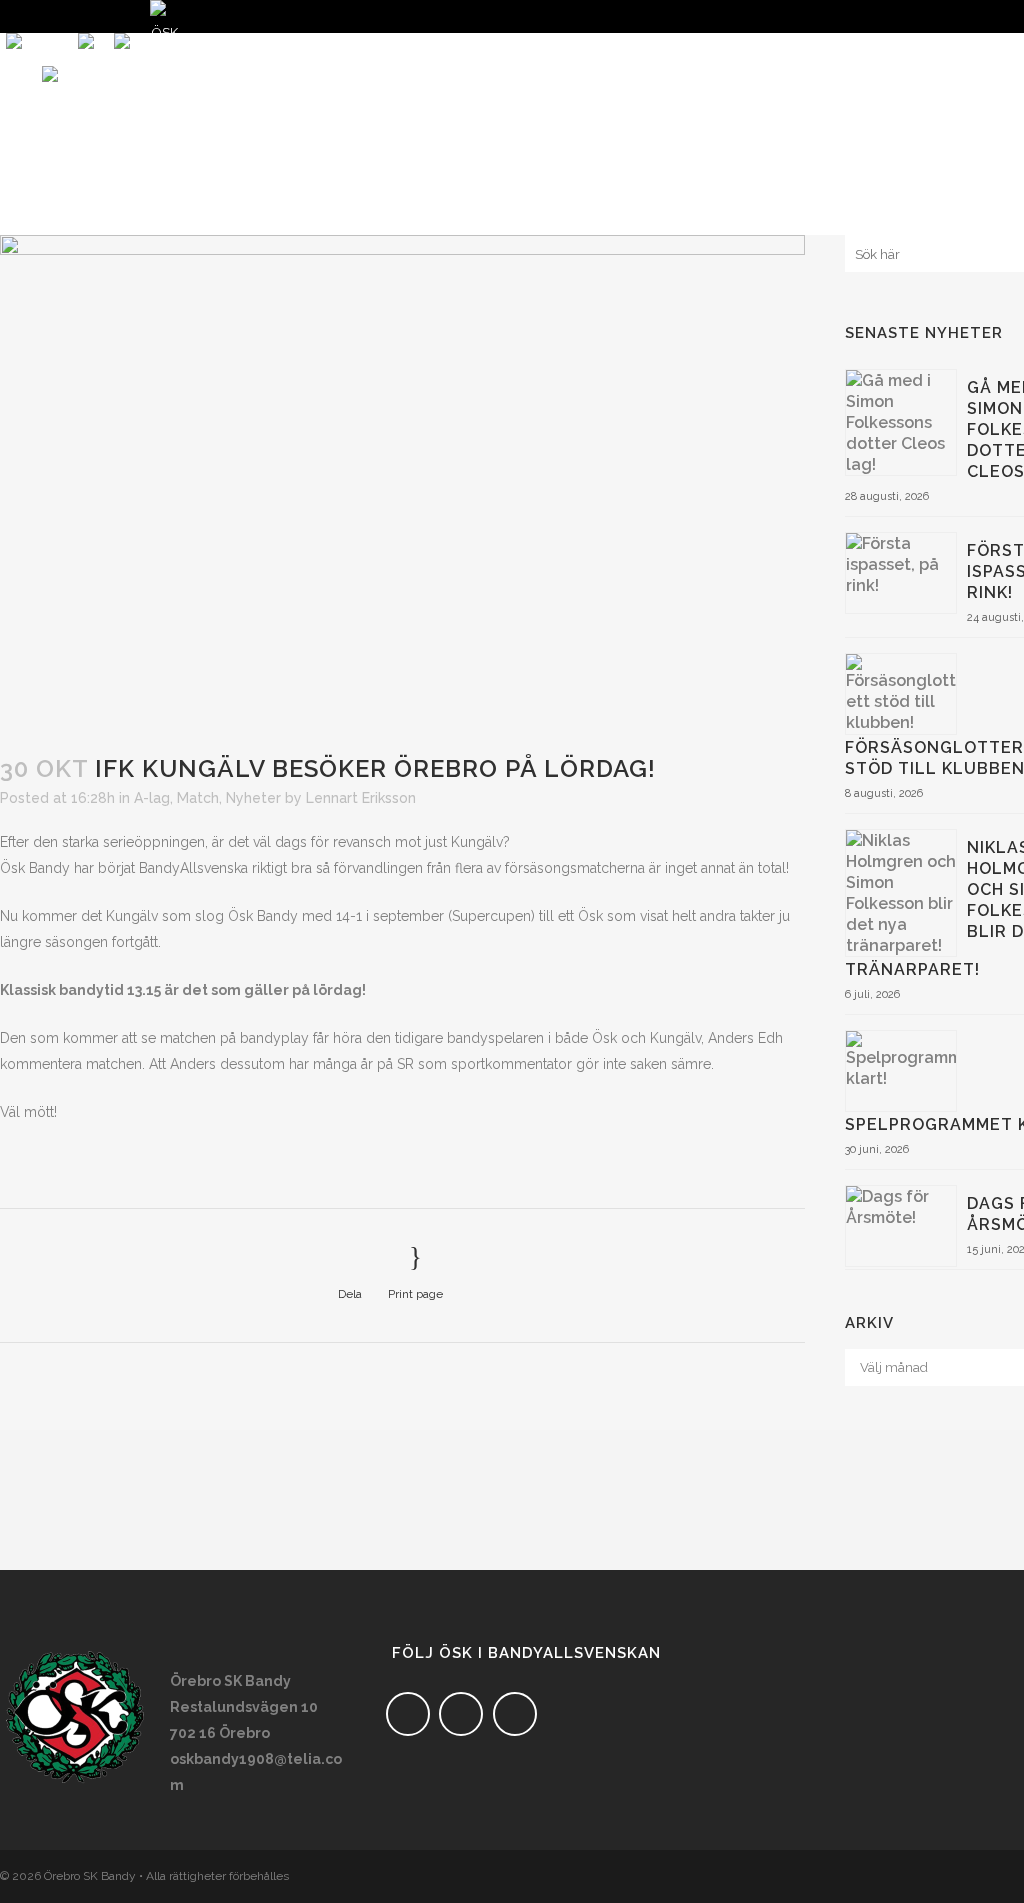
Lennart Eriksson (361, 798)
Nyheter (253, 798)
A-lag (152, 798)
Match (198, 798)
